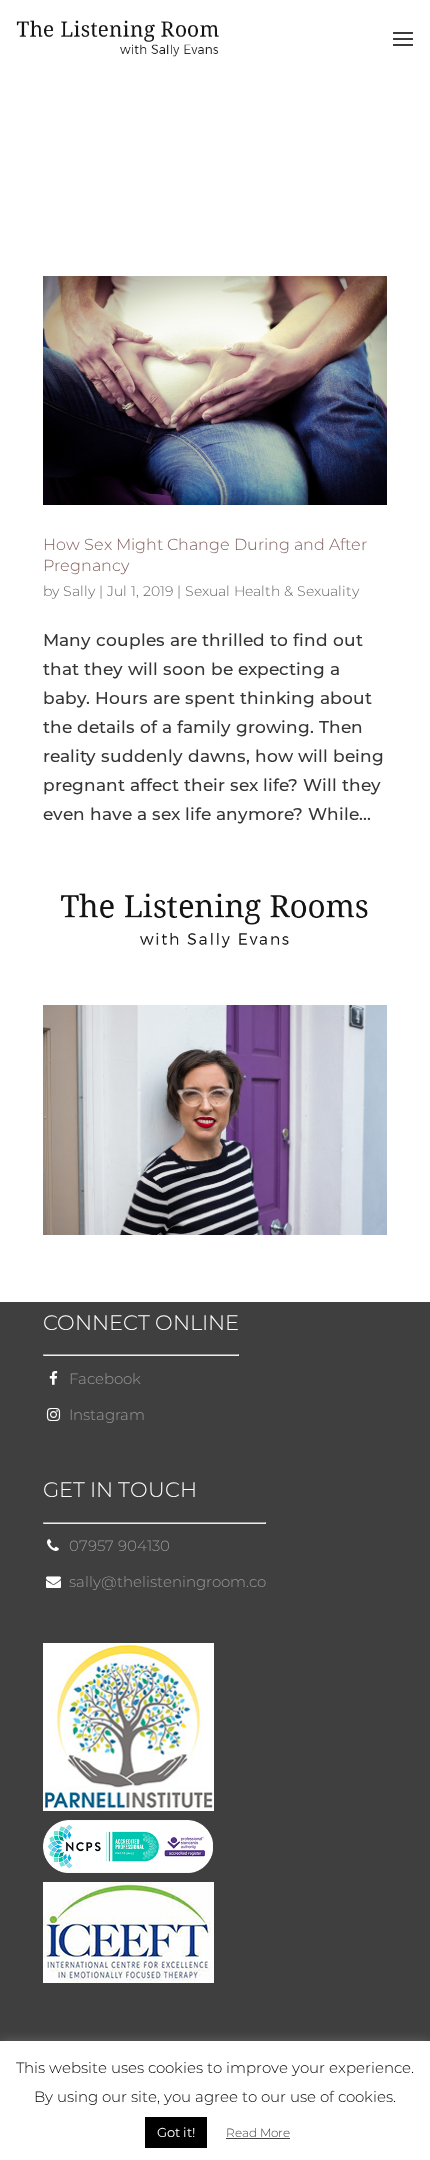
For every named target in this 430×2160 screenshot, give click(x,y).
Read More (258, 2132)
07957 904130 (119, 1545)
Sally (79, 591)
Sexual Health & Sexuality (272, 591)
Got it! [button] (176, 2132)
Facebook (105, 1378)
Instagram (107, 1414)
